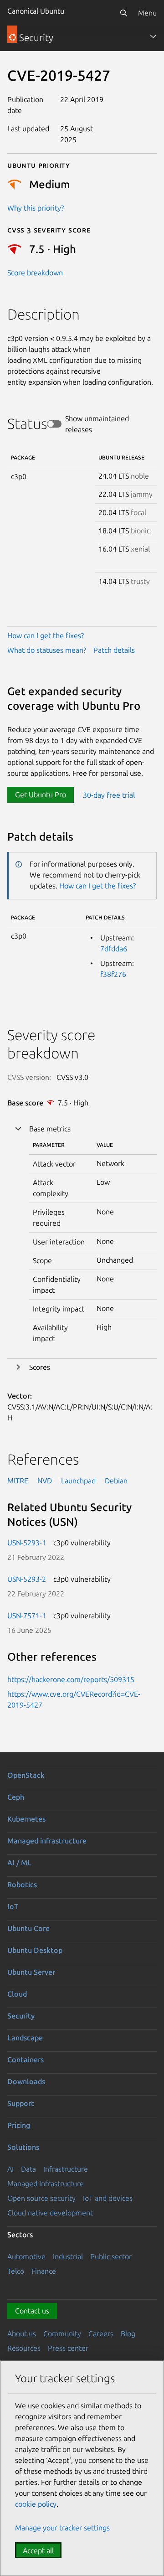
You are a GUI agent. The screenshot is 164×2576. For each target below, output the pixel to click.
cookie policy (36, 2504)
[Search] (123, 13)
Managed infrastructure (47, 1841)
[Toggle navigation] (153, 36)
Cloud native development (50, 2213)
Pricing (19, 2125)
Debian (116, 1481)
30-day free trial (109, 795)
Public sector (111, 2256)
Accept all (38, 2550)
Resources (24, 2348)
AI (10, 2169)
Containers (26, 2060)
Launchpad (78, 1481)
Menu (147, 13)
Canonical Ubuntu (36, 11)
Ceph (16, 1797)
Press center (68, 2348)
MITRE (18, 1481)
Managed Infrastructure (46, 2184)
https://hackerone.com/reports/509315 (71, 1679)
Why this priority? (36, 208)
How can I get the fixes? (46, 635)
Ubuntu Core (28, 1928)
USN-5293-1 (27, 1543)
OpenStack (26, 1775)
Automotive (26, 2256)
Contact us (32, 2311)
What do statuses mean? (47, 650)
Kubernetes (26, 1819)
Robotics (22, 1884)
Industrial (68, 2256)
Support (21, 2103)
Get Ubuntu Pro (41, 795)
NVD (45, 1481)
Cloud (17, 1994)
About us (22, 2333)
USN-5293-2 (27, 1579)
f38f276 (113, 974)
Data (28, 2169)
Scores (40, 1367)
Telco (16, 2271)
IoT (13, 1906)
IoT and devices (108, 2198)
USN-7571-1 (27, 1616)
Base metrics (50, 1129)
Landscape (25, 2038)
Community (62, 2333)
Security (21, 2016)
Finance (44, 2271)
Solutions (23, 2147)
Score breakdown (35, 273)
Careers (101, 2333)
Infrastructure (66, 2169)
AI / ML (19, 1863)
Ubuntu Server (31, 1972)
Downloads (26, 2081)
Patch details (114, 650)
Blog (128, 2333)
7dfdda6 (114, 949)
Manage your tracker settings (62, 2528)
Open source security (41, 2198)
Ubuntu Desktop (35, 1950)
